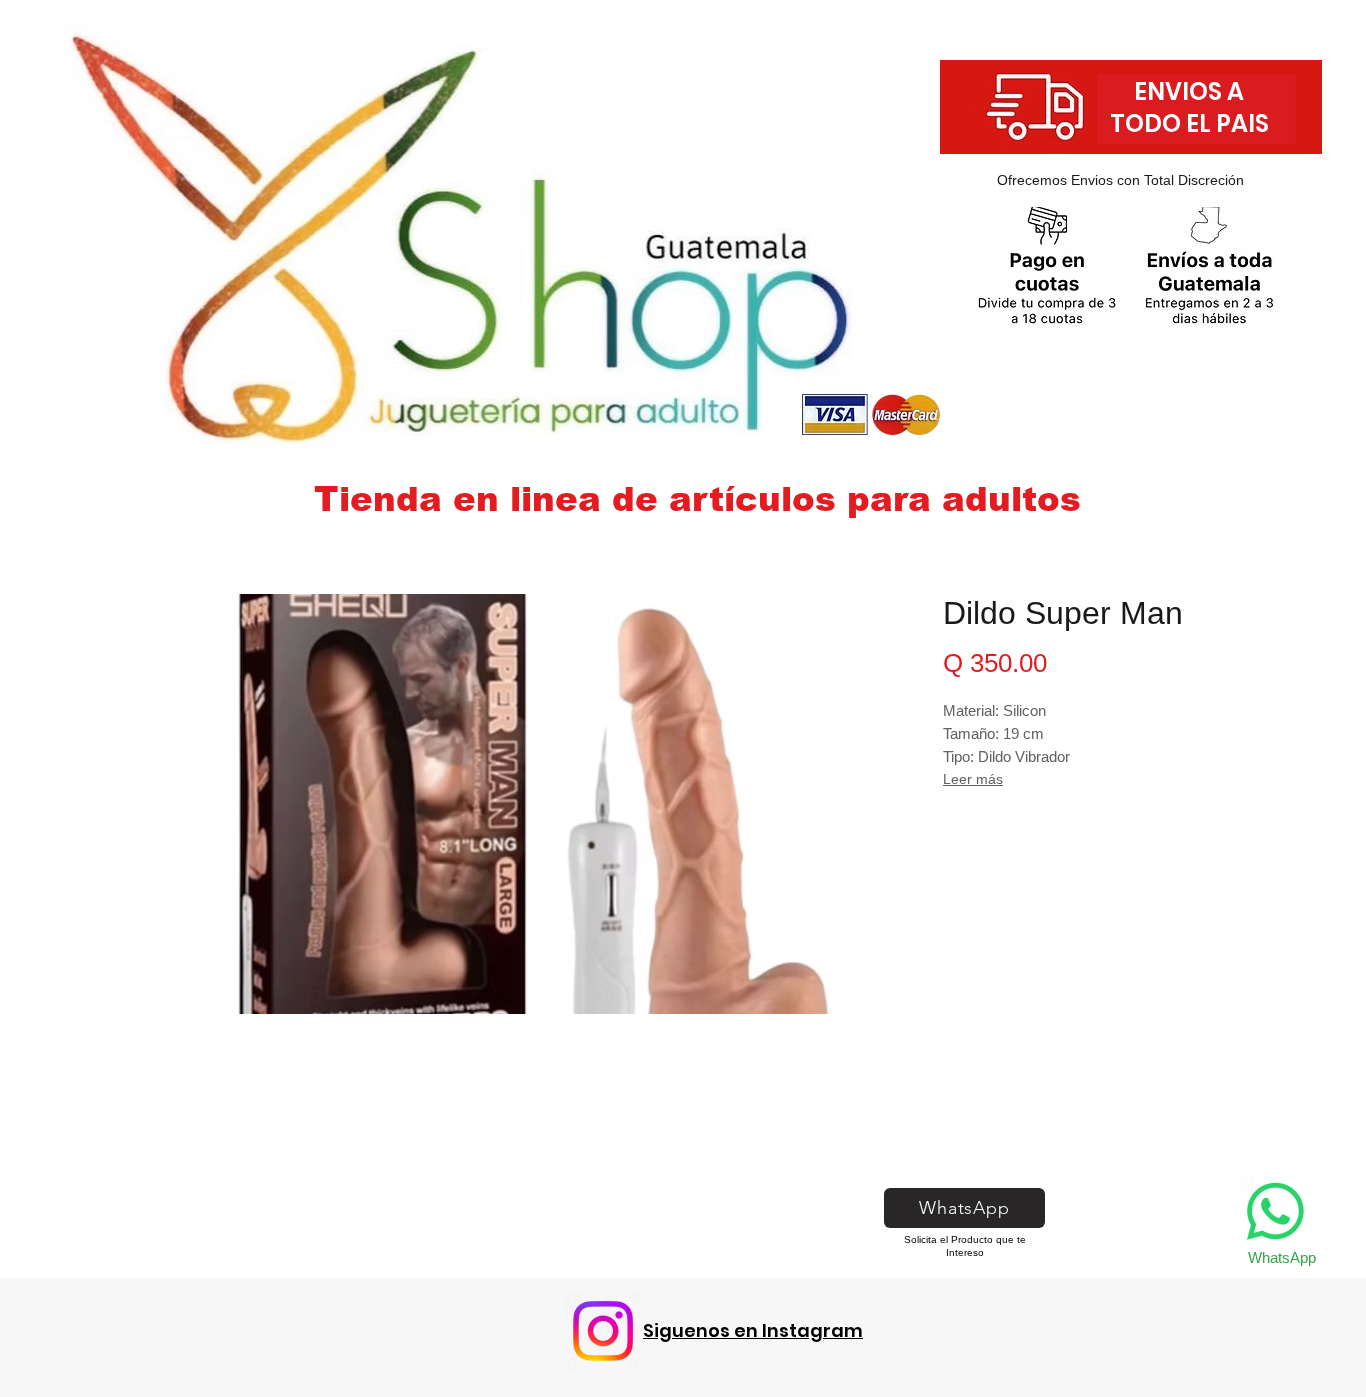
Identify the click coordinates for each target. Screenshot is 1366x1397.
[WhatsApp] (1275, 1211)
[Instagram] (603, 1331)
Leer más (973, 779)
